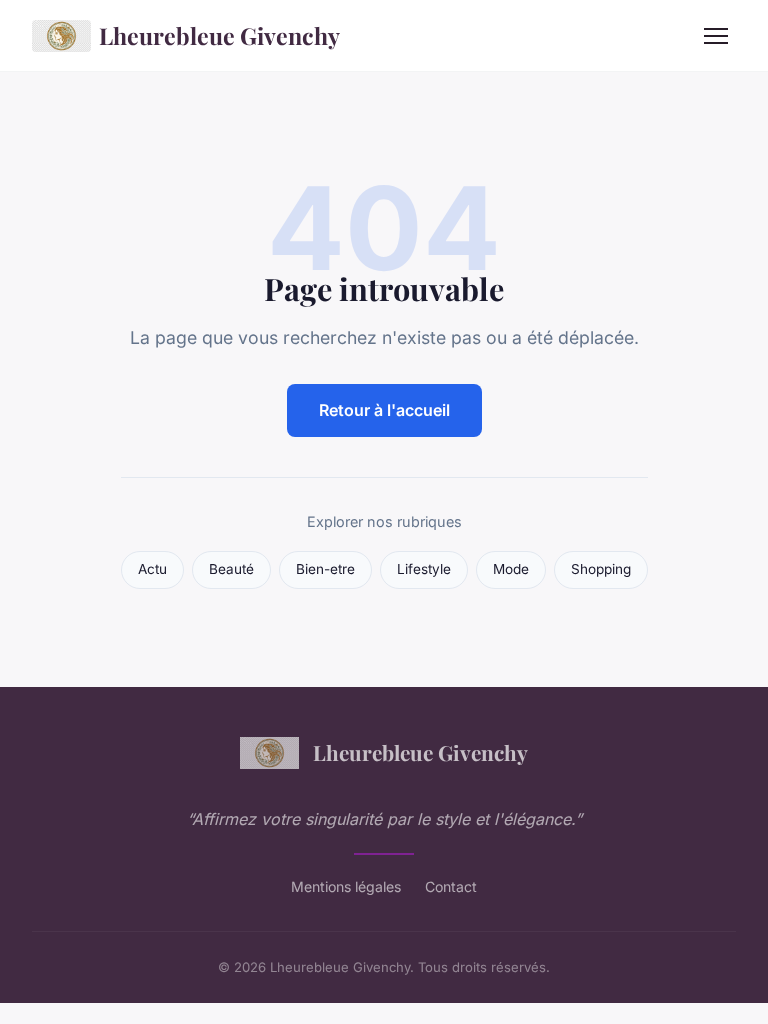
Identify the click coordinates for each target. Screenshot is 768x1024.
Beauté (231, 569)
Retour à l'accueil (384, 410)
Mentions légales (346, 886)
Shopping (601, 569)
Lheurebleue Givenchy (219, 35)
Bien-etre (325, 569)
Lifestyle (424, 569)
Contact (451, 886)
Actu (152, 569)
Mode (511, 569)
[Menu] (716, 36)
